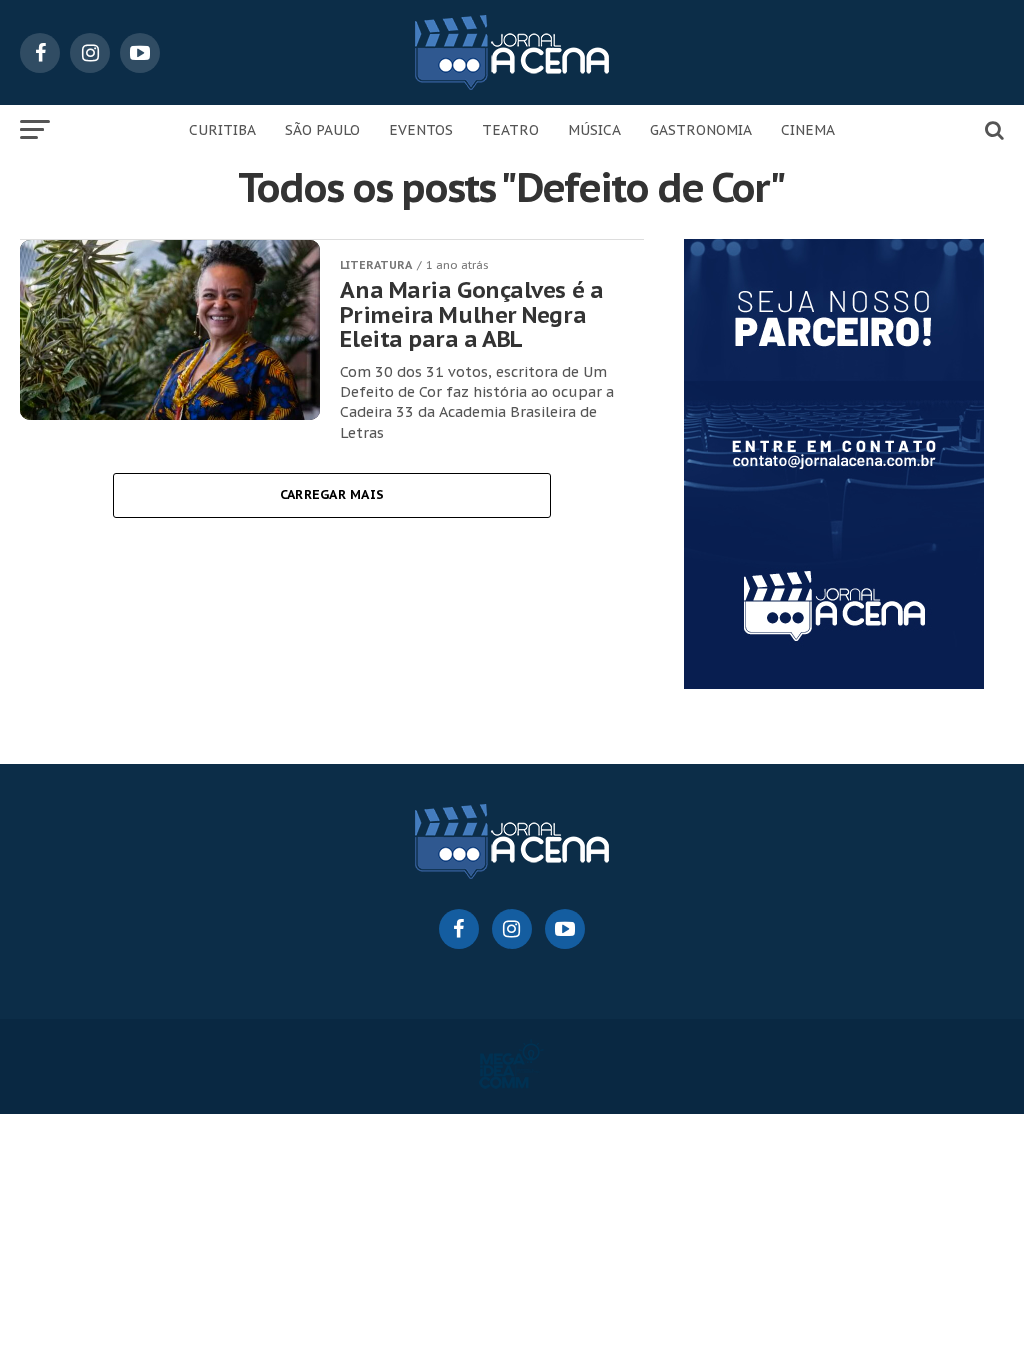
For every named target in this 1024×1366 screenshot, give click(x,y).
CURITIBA (222, 130)
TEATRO (510, 130)
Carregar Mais (332, 494)
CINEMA (808, 130)
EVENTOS (421, 130)
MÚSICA (594, 130)
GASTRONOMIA (701, 130)
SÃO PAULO (322, 130)
